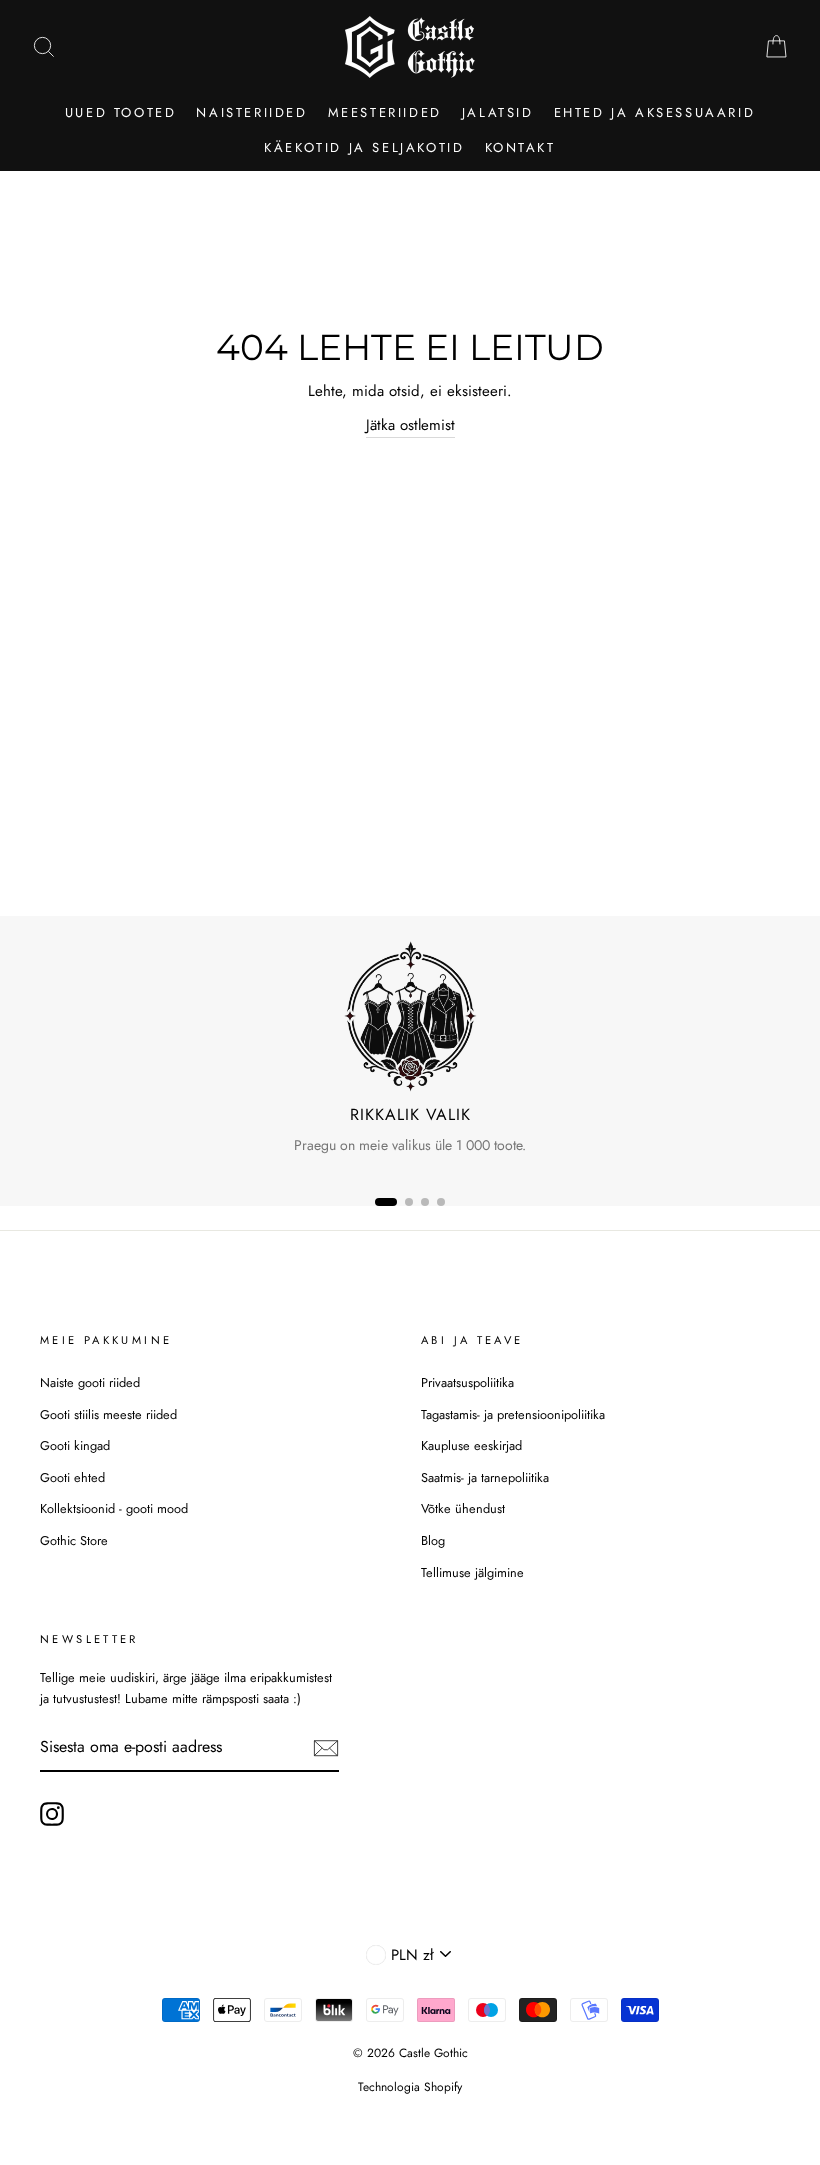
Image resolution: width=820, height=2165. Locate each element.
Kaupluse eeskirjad (471, 1445)
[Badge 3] (425, 1202)
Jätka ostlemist (410, 425)
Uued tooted (121, 112)
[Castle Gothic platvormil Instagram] (52, 1814)
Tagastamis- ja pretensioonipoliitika (513, 1414)
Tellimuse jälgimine (472, 1572)
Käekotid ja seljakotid (364, 147)
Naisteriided (251, 112)
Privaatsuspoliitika (467, 1382)
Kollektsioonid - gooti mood (114, 1508)
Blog (433, 1540)
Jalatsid (498, 112)
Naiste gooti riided (90, 1382)
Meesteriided (385, 112)
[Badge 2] (409, 1202)
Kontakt (520, 147)
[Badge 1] (386, 1202)
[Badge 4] (441, 1202)
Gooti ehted (72, 1477)
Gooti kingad (75, 1445)
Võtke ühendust (463, 1508)
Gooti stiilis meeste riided (108, 1414)
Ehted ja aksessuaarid (655, 112)
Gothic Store (74, 1540)
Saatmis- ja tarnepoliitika (485, 1477)
